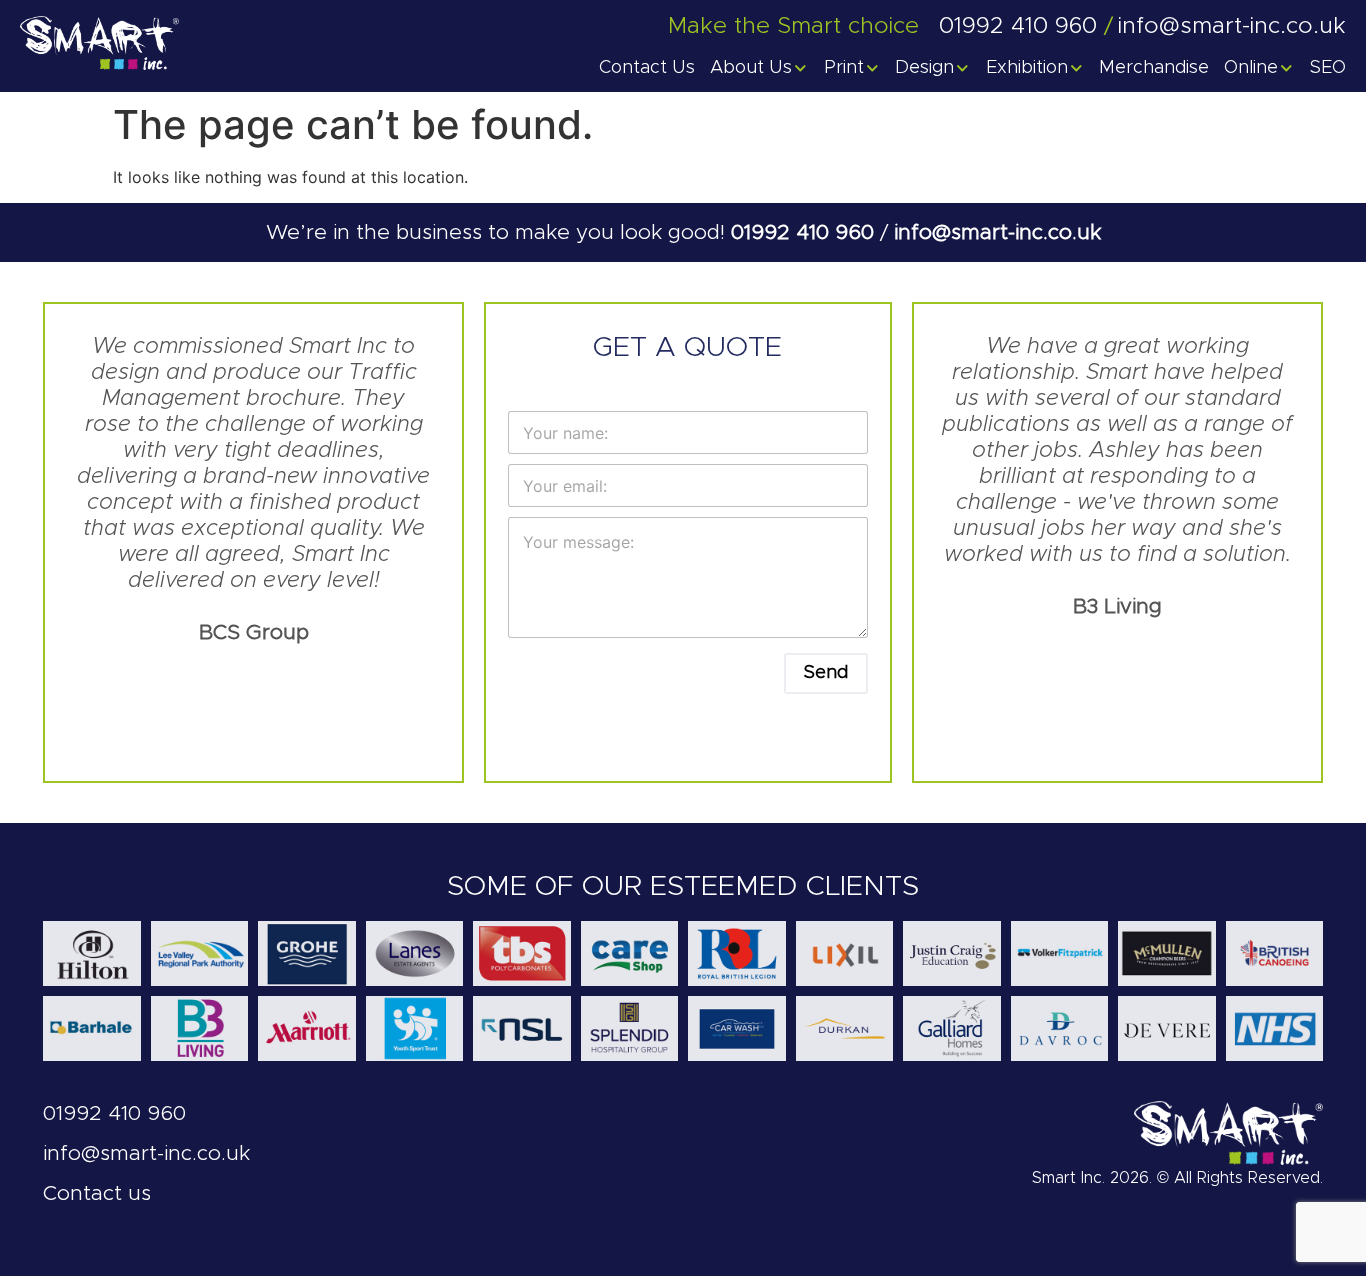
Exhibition (1027, 68)
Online (1251, 68)
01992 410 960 (805, 232)
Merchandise (1154, 68)
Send (826, 673)
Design (924, 68)
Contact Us (647, 68)
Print (844, 68)
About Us (751, 68)
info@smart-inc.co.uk (997, 232)
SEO (1328, 68)
